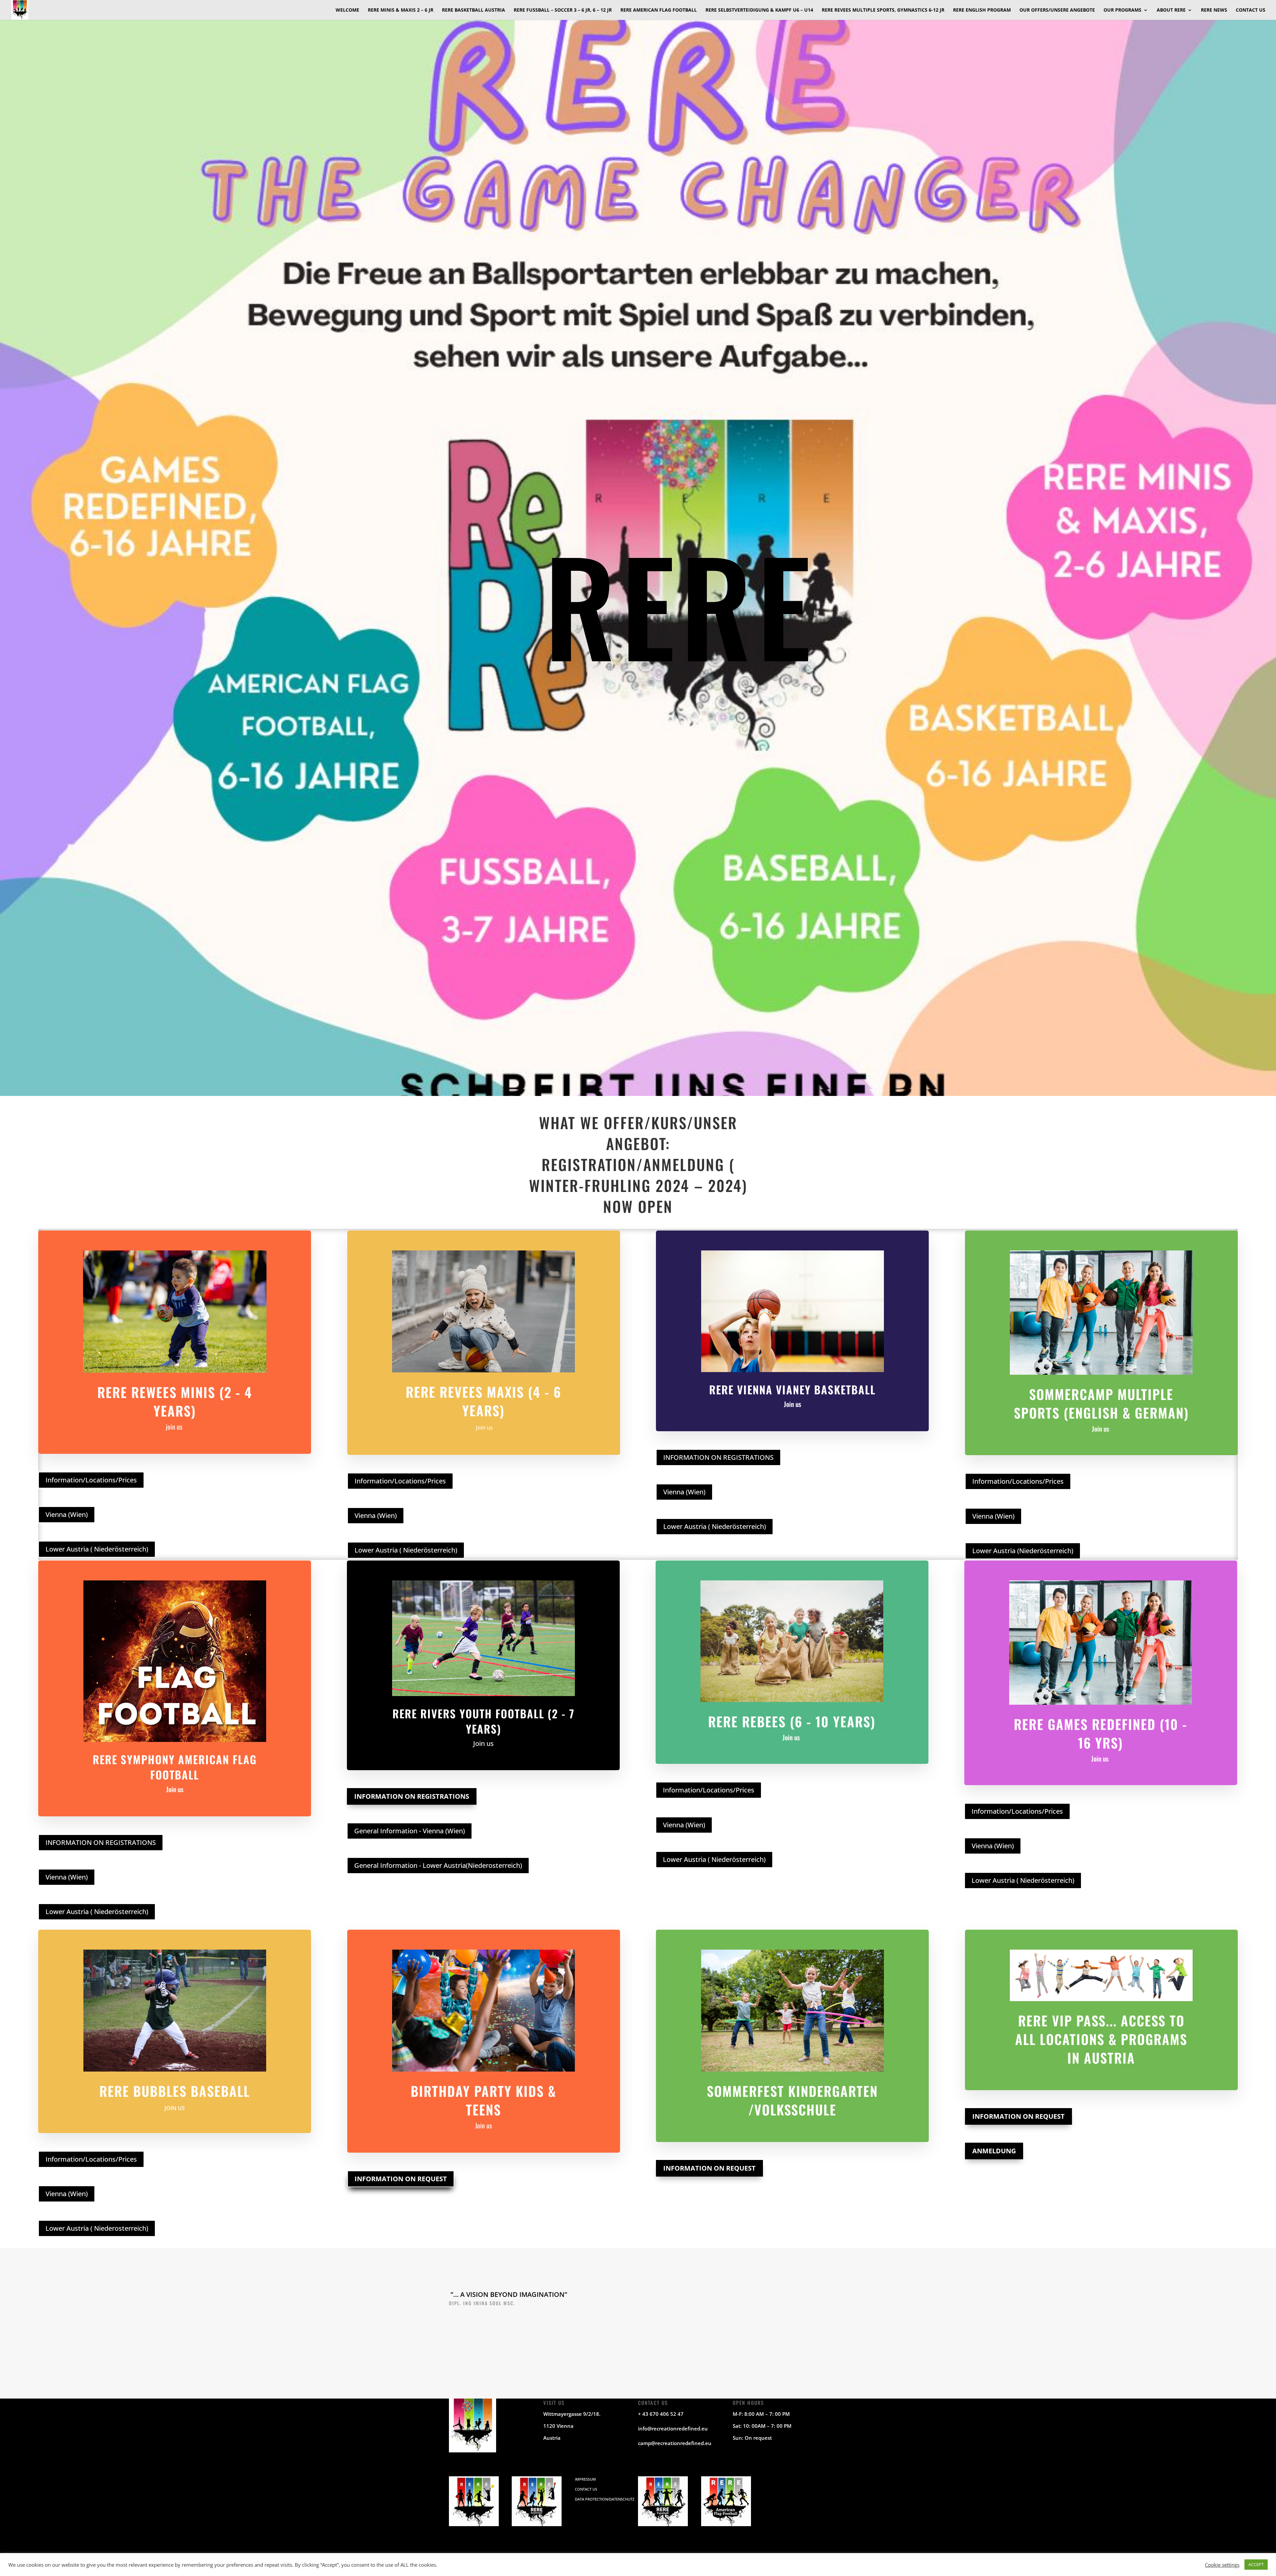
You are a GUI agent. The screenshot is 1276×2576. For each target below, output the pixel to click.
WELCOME (347, 10)
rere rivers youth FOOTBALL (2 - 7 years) (483, 1721)
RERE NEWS (1214, 10)
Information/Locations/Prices (91, 1480)
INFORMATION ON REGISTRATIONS (718, 1457)
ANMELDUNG (994, 2151)
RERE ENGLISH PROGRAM (982, 10)
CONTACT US (1251, 10)
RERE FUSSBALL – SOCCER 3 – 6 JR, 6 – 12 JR (563, 10)
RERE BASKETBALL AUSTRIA (474, 10)
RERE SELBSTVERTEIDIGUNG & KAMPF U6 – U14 (759, 10)
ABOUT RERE (1171, 10)
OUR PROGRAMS (1122, 10)
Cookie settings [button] (1222, 2565)
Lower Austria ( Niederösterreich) (97, 1549)
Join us (484, 1428)
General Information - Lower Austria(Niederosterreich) (438, 1865)
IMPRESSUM (585, 2479)
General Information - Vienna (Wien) (410, 1831)
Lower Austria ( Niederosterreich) (97, 2228)
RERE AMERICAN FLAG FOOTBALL (659, 10)
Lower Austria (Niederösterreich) (1023, 1551)
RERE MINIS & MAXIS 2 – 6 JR (401, 10)
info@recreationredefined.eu (673, 2428)
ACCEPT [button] (1256, 2564)
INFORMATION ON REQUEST (401, 2179)
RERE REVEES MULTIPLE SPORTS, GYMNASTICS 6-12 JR (883, 10)
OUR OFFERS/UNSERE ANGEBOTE (1057, 10)
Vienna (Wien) (67, 1514)
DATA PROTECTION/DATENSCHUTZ (605, 2499)
